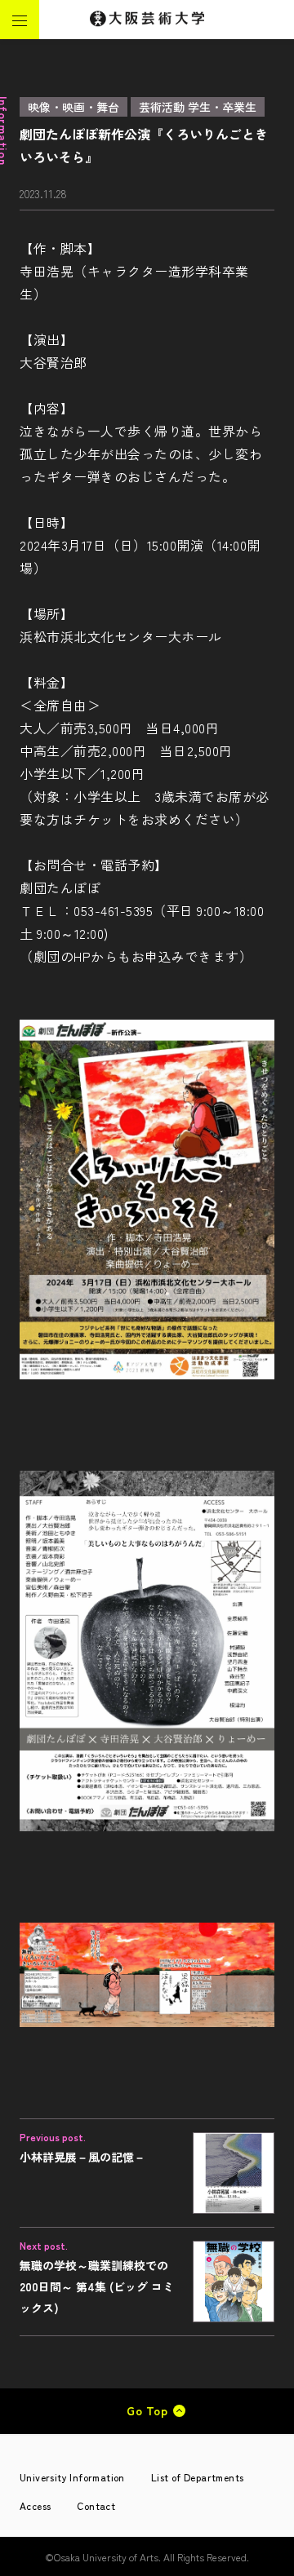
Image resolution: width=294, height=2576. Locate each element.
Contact (96, 2505)
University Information (72, 2477)
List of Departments (198, 2477)
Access (35, 2505)
